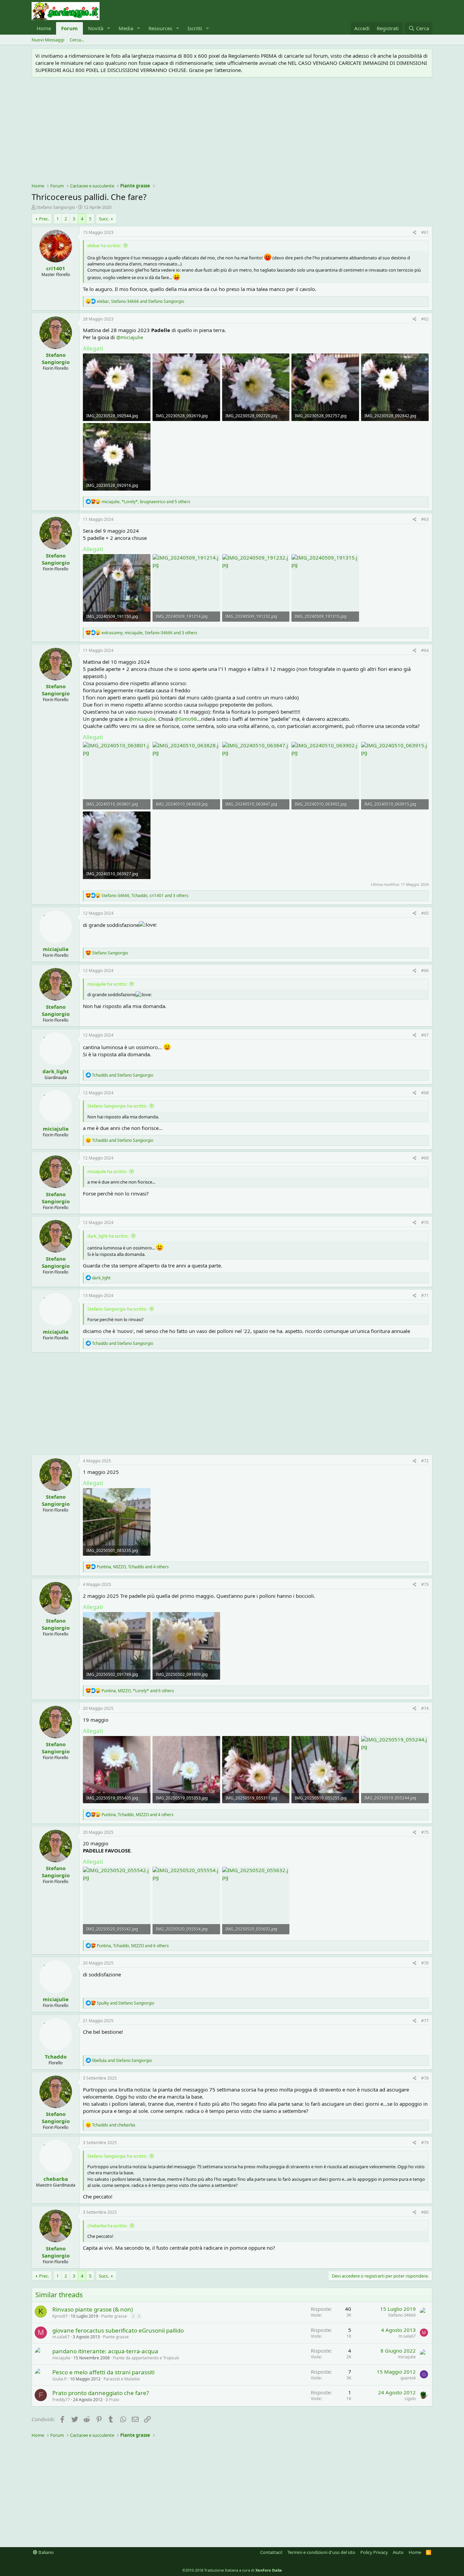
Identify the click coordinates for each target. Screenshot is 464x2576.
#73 (425, 1584)
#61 (425, 232)
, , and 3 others (149, 633)
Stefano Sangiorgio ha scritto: (117, 1106)
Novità (96, 28)
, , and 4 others (133, 1567)
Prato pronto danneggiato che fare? (101, 2393)
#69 (425, 1158)
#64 (425, 650)
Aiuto (398, 2552)
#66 (425, 971)
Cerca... (77, 40)
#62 (425, 319)
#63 (425, 519)
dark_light (56, 1071)
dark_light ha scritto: (108, 1236)
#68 (425, 1093)
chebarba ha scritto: (107, 2226)
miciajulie (56, 949)
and (123, 1075)
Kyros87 (60, 2316)
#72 (425, 1461)
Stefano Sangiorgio (56, 207)
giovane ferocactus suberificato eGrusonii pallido (118, 2330)
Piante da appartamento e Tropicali (146, 2358)
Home (44, 28)
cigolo (410, 2399)
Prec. (44, 219)
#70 (425, 1222)
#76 (425, 1963)
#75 (425, 1832)
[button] (109, 28)
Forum (69, 28)
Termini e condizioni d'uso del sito (321, 2552)
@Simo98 (186, 719)
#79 (425, 2143)
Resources (160, 28)
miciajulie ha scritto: (107, 984)
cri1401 (56, 268)
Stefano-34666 (402, 2315)
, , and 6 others (138, 1691)
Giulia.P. (60, 2379)
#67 (425, 1035)
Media (126, 28)
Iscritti (195, 28)
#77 (425, 2021)
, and (140, 301)
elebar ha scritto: (104, 245)
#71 (425, 1295)
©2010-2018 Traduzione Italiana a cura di (232, 2570)
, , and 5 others (146, 502)
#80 (425, 2212)
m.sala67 (61, 2337)
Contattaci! (271, 2552)
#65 (425, 913)
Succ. (104, 219)
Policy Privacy (374, 2552)
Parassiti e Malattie (122, 2379)
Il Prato (112, 2400)
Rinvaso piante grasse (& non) (93, 2309)
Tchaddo (56, 2057)
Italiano (46, 2552)
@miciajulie (130, 337)
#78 (425, 2078)
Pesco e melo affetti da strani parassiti (103, 2372)
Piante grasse (114, 2316)
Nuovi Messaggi (48, 40)
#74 (425, 1708)
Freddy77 (61, 2400)
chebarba (56, 2179)
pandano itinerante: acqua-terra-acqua (105, 2351)
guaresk (408, 2378)
